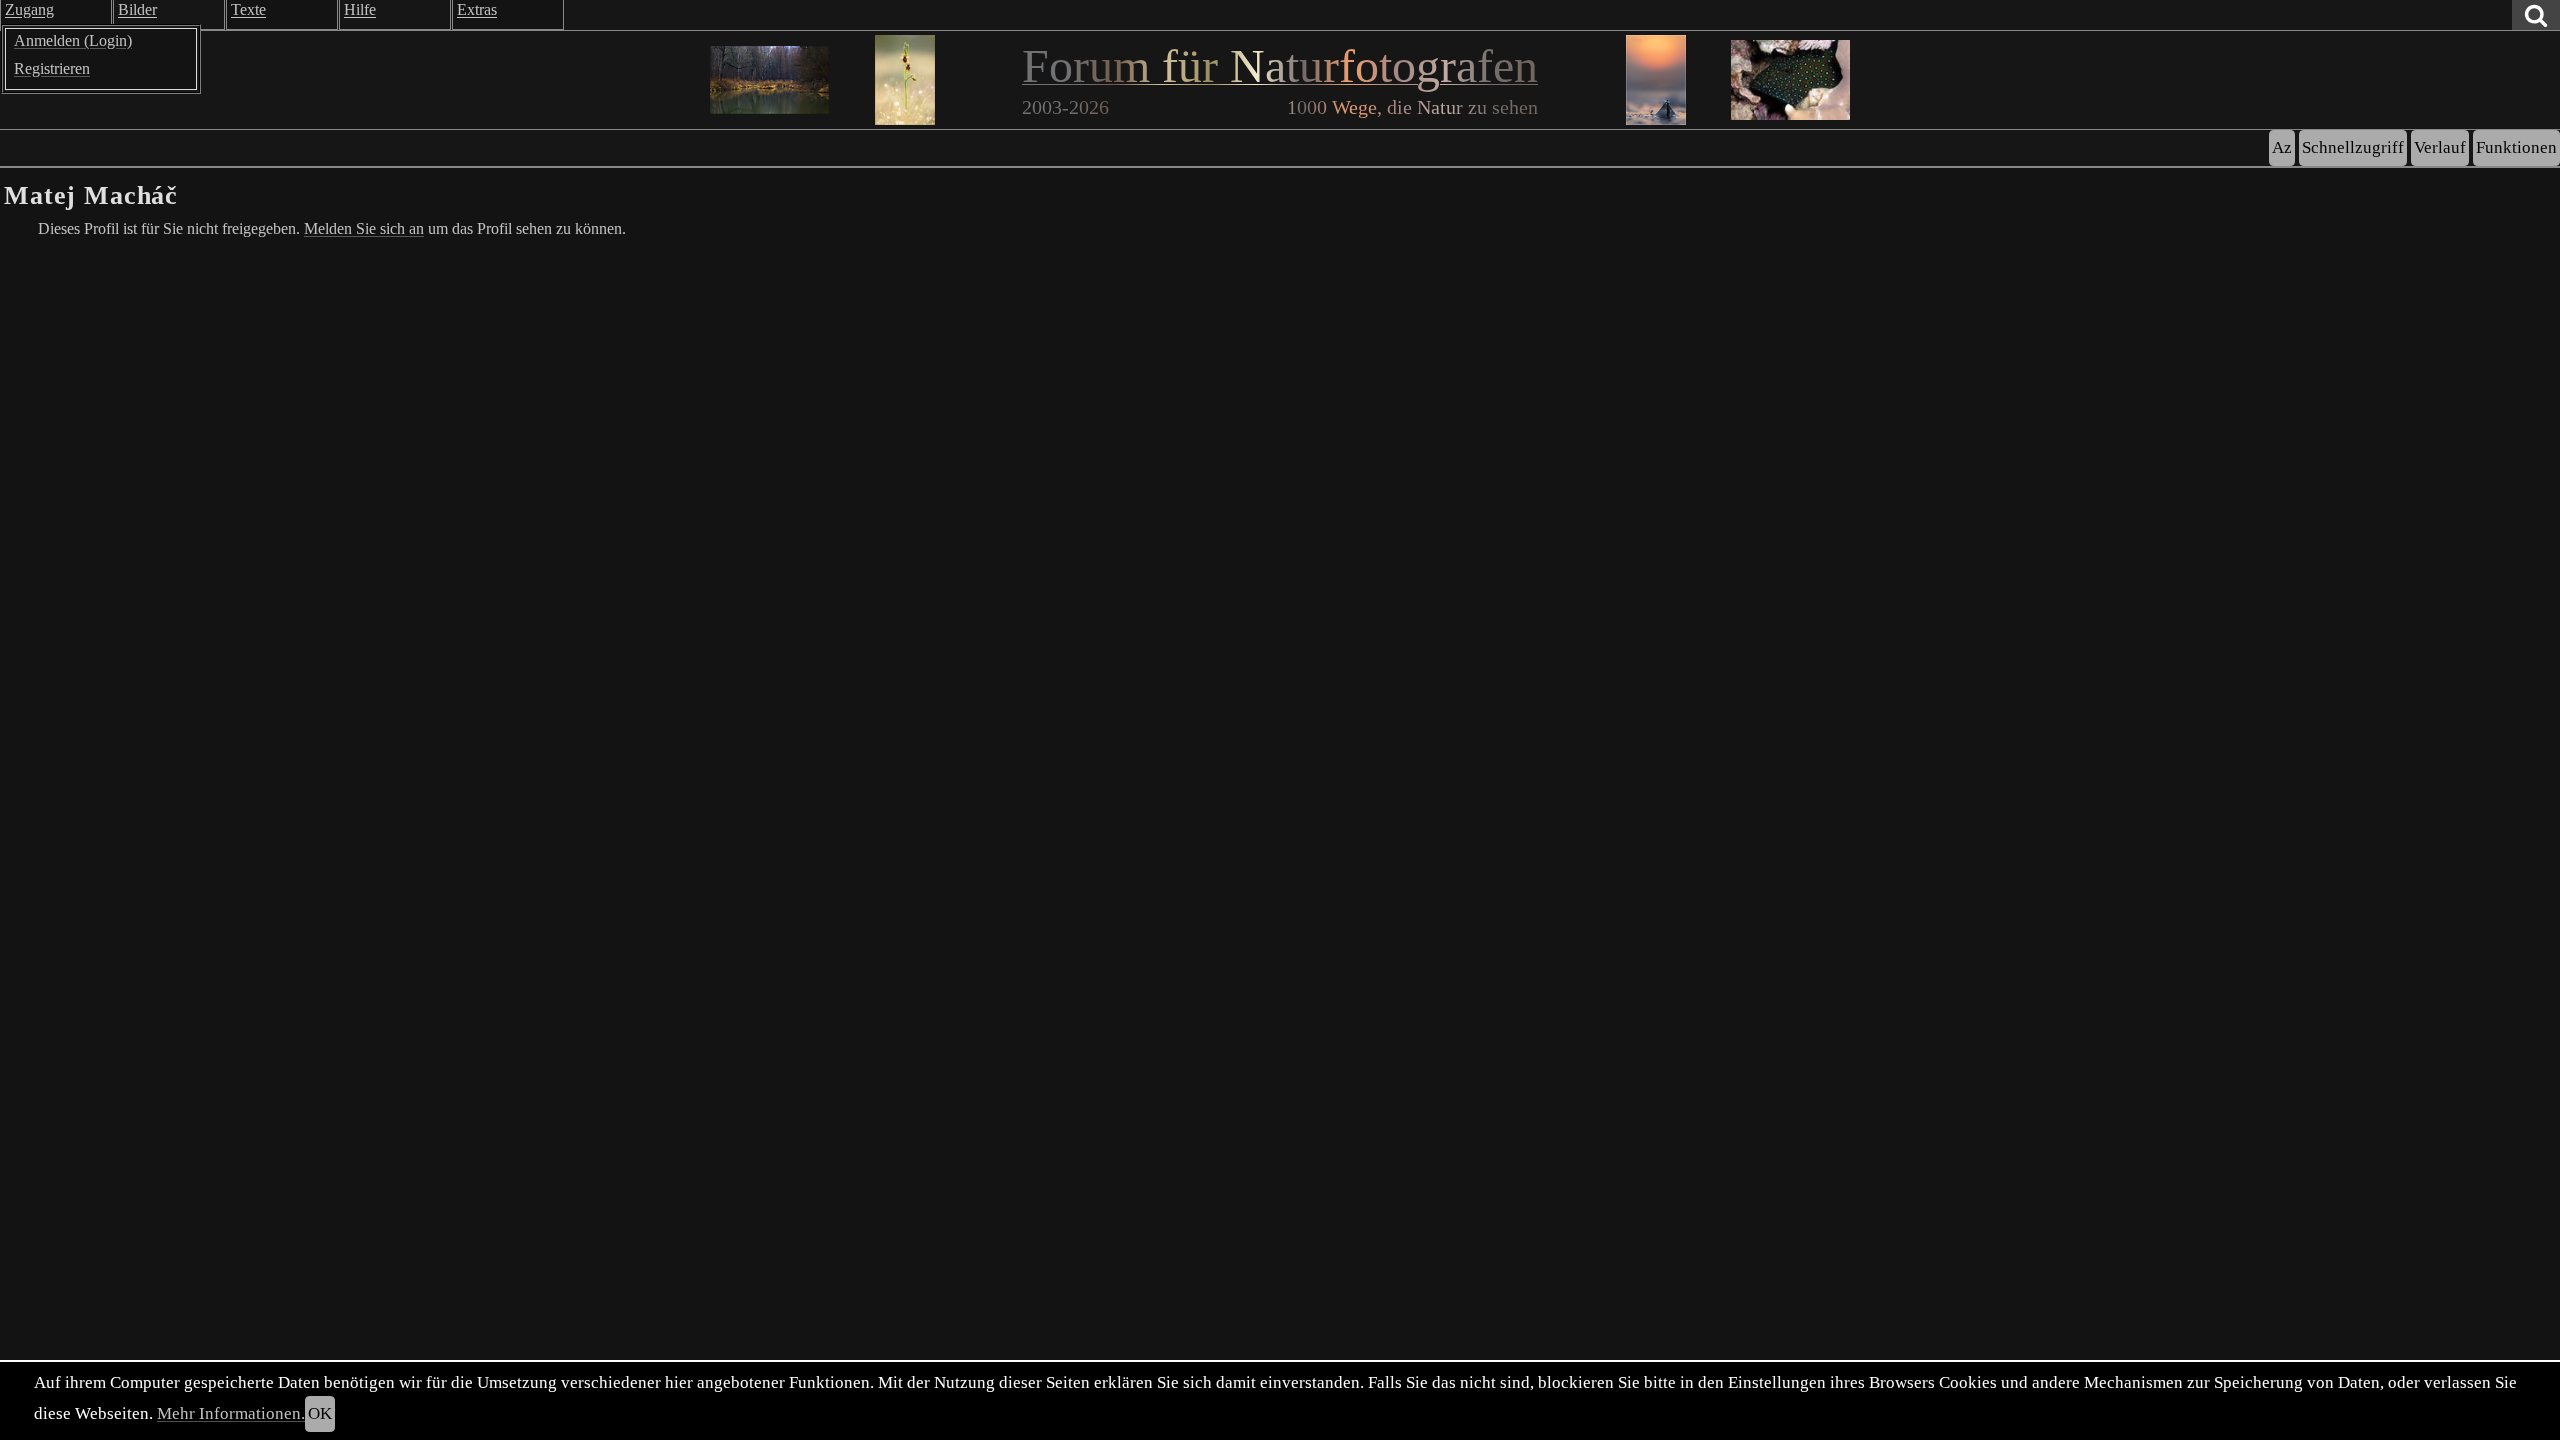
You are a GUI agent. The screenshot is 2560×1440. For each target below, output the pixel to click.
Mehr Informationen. (231, 1413)
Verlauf (2440, 147)
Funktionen (2516, 147)
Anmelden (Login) (73, 40)
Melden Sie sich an (364, 228)
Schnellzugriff (2353, 147)
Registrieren (52, 68)
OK (320, 1413)
